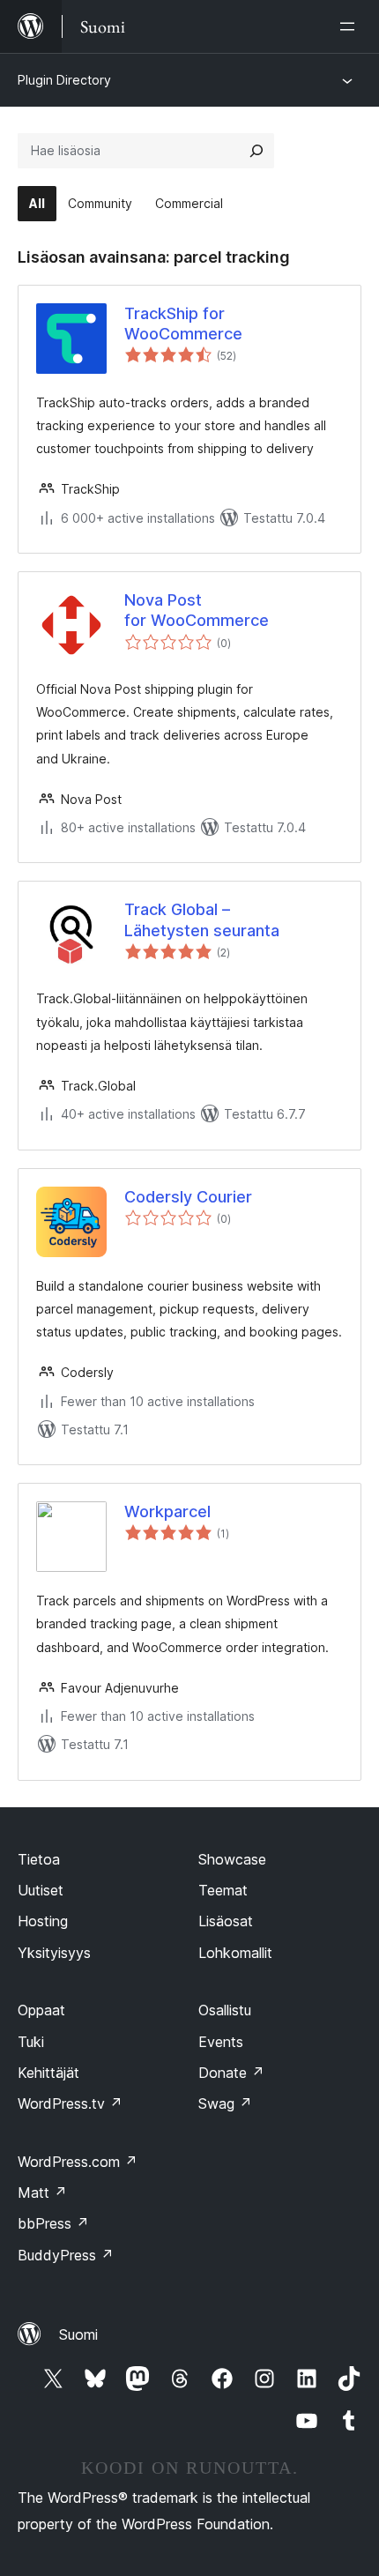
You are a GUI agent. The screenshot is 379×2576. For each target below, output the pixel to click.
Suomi (78, 2334)
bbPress (53, 2223)
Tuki (31, 2042)
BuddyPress (66, 2255)
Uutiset (41, 1890)
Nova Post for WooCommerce (197, 610)
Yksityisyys (54, 1953)
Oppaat (41, 2010)
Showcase (232, 1859)
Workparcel (167, 1511)
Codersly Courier (188, 1197)
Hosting (43, 1921)
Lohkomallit (235, 1953)
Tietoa (39, 1859)
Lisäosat (226, 1921)
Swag (225, 2103)
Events (221, 2042)
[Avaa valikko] (351, 26)
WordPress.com (78, 2162)
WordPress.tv (70, 2103)
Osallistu (225, 2010)
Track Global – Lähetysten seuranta (202, 919)
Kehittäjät (48, 2073)
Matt (42, 2193)
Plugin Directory (64, 80)
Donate (231, 2073)
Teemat (223, 1890)
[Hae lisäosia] (256, 151)
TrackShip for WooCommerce (183, 324)
